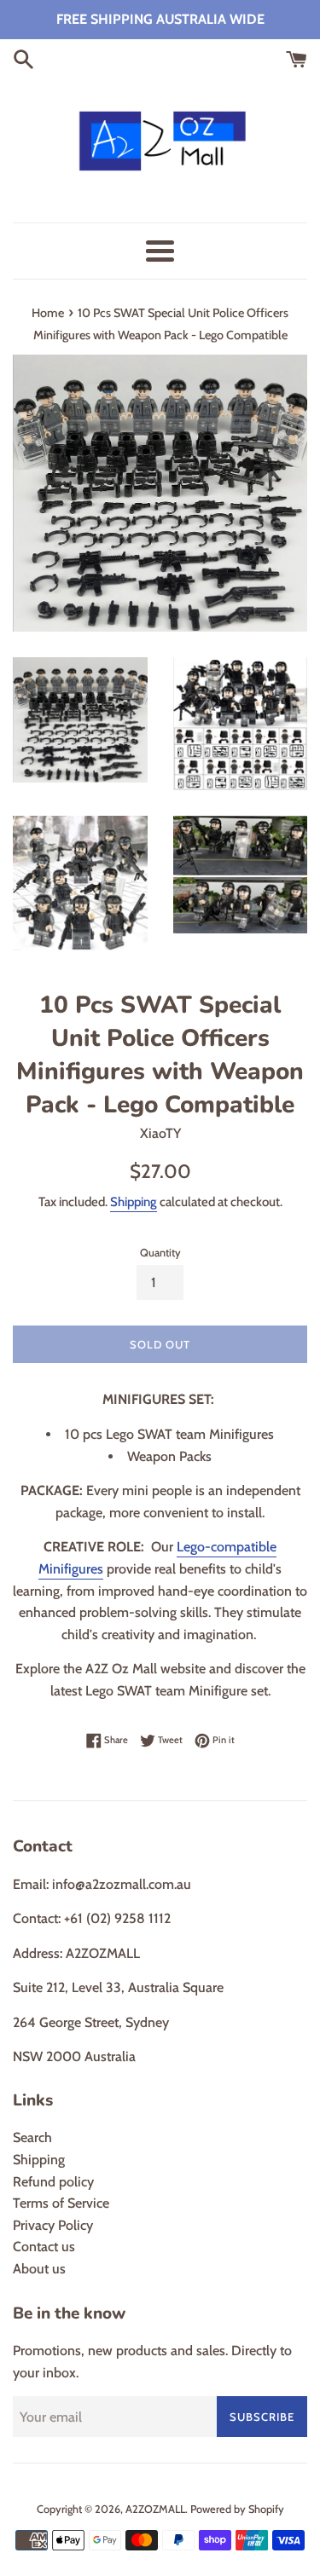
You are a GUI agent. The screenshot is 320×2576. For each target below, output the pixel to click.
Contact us (44, 2247)
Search (32, 2137)
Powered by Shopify (237, 2509)
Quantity (160, 1253)
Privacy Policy (53, 2225)
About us (39, 2269)
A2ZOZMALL (155, 2509)
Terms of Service (61, 2203)
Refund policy (53, 2182)
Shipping (134, 1202)
